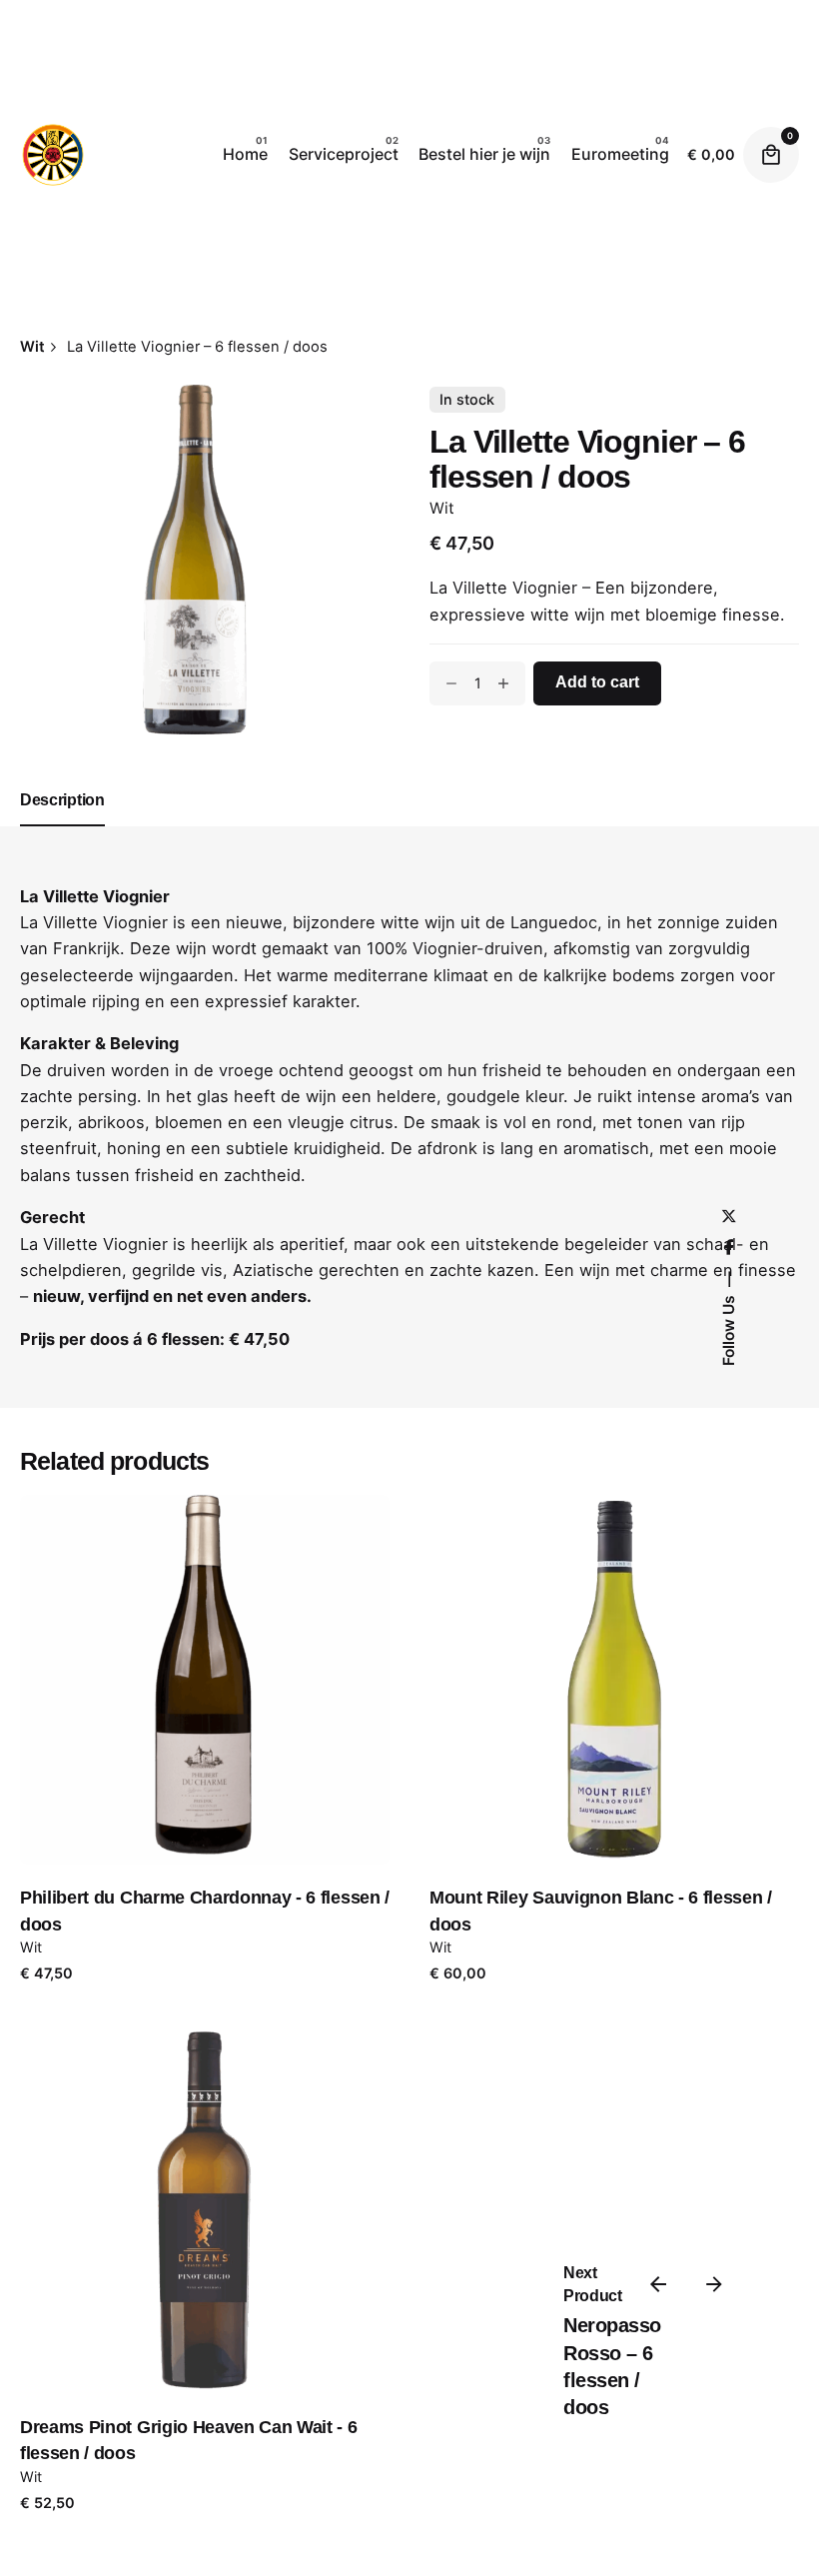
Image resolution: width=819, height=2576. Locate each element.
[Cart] (771, 155)
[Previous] (658, 2284)
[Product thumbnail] (205, 1680)
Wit (442, 508)
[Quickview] (125, 1597)
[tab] (62, 825)
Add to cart (205, 1780)
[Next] (714, 2284)
